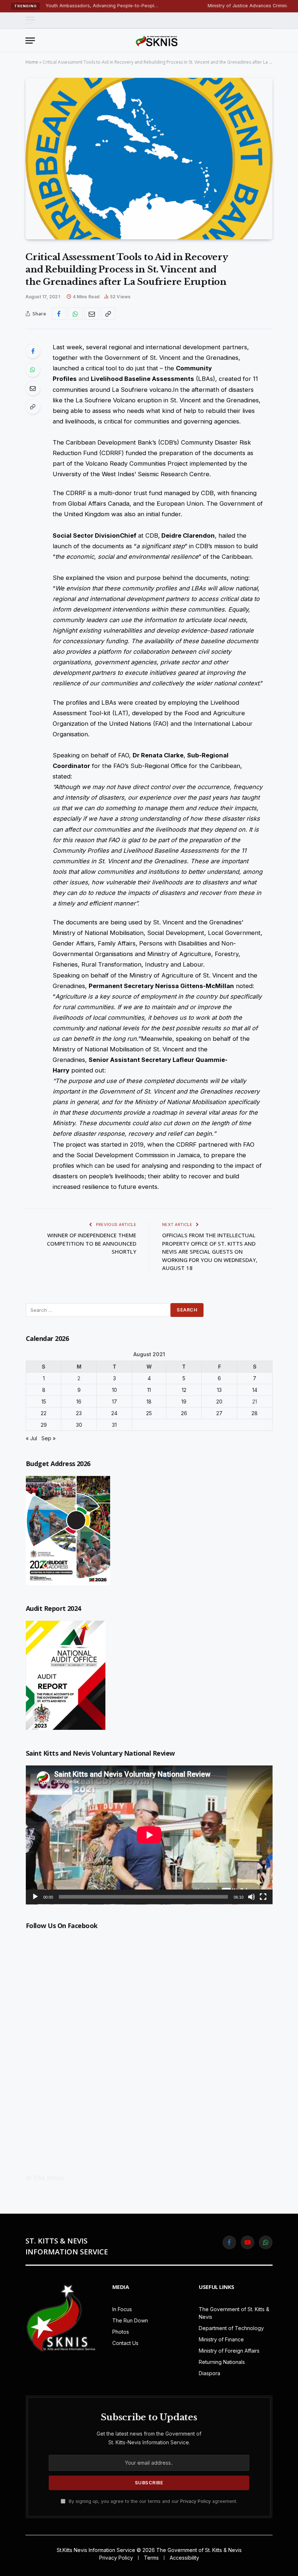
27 (219, 1413)
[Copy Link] (108, 314)
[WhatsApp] (33, 370)
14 (255, 1390)
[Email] (33, 388)
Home (32, 62)
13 (219, 1390)
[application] (149, 1835)
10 (114, 1390)
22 (44, 1413)
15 (44, 1402)
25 (149, 1413)
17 (114, 1402)
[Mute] (251, 1897)
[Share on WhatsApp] (75, 314)
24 (114, 1413)
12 (184, 1390)
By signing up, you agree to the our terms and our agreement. (152, 2501)
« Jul (31, 1438)
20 (219, 1402)
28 (255, 1413)
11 (149, 1390)
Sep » (49, 1438)
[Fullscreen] (263, 1897)
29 (44, 1425)
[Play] (35, 1897)
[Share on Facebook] (59, 314)
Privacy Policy (196, 2501)
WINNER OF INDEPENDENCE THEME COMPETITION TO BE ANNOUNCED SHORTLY (92, 1243)
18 (149, 1402)
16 (79, 1402)
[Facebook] (33, 351)
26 (184, 1413)
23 (79, 1413)
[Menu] (30, 20)
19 (184, 1402)
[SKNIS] (157, 40)
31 (114, 1425)
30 (79, 1425)
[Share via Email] (92, 314)
